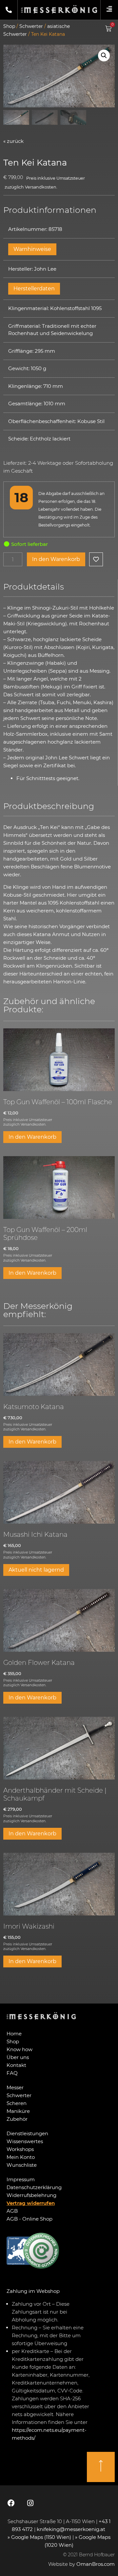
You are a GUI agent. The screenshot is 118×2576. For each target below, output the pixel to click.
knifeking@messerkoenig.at (72, 2529)
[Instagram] (30, 2503)
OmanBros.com (96, 2564)
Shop (9, 26)
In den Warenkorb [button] (32, 1137)
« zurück (13, 141)
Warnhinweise (32, 249)
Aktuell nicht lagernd (36, 1570)
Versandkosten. (41, 187)
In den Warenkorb (56, 559)
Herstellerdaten (34, 289)
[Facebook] (11, 2503)
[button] (104, 56)
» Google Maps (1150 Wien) (40, 2537)
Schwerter (31, 26)
